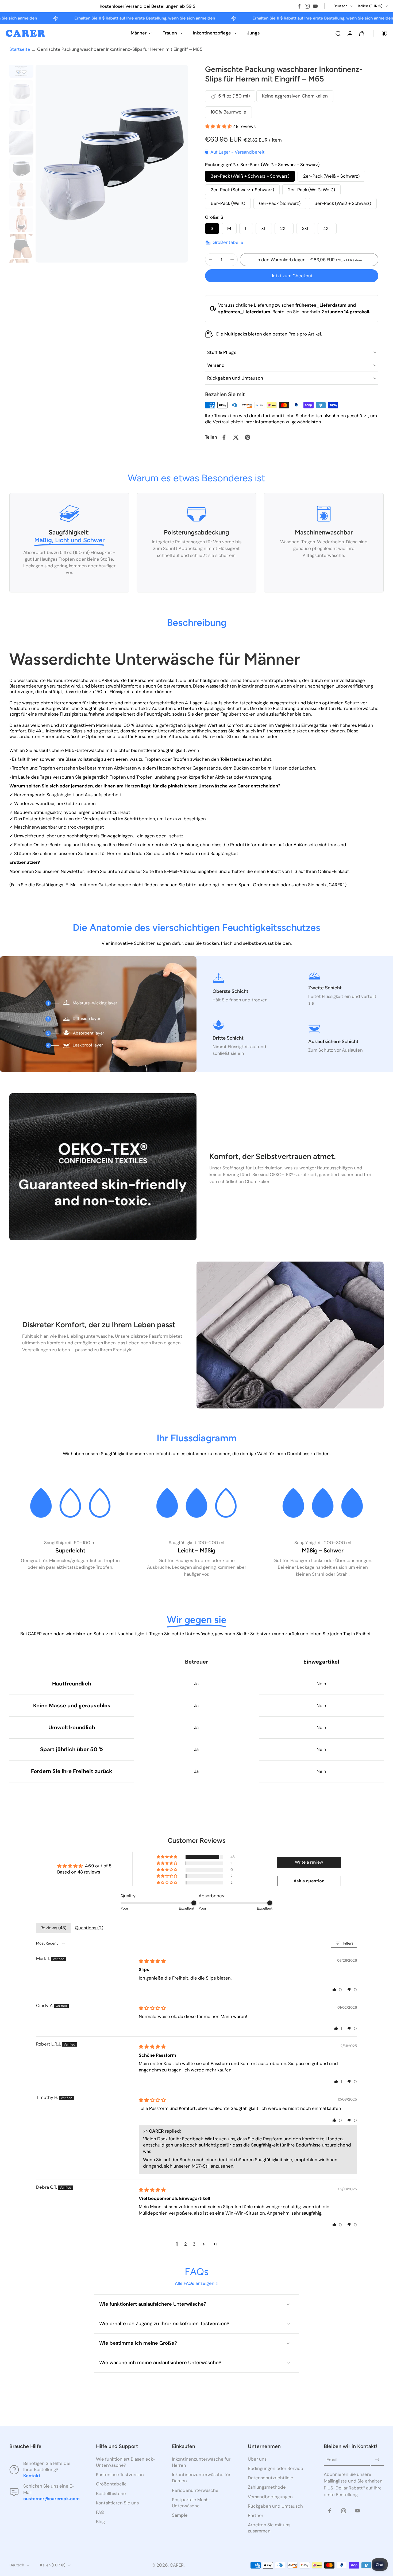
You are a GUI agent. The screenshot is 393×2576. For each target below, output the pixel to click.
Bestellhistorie (111, 2493)
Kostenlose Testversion (120, 2475)
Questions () (89, 1928)
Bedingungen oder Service (276, 2468)
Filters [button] (348, 1943)
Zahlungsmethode (267, 2487)
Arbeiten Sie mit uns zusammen (269, 2528)
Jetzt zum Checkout (292, 276)
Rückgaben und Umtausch (275, 2506)
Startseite (20, 49)
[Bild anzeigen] (21, 66)
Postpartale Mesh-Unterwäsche (191, 2503)
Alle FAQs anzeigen (195, 2283)
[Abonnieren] (377, 2460)
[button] (219, 126)
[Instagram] (307, 6)
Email (332, 2460)
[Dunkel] (381, 33)
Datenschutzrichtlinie (271, 2478)
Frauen (170, 33)
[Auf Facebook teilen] (224, 437)
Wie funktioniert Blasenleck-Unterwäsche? (126, 2462)
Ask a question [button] (309, 1881)
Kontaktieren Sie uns (117, 2503)
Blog (100, 2522)
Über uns (257, 2459)
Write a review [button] (309, 1862)
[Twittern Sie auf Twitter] (236, 437)
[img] (152, 1961)
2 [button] (186, 2244)
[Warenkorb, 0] (362, 33)
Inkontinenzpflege (212, 33)
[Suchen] (338, 33)
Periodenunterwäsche (195, 2490)
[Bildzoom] (112, 164)
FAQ (100, 2512)
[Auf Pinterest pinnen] (248, 437)
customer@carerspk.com (51, 2499)
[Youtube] (315, 6)
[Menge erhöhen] (232, 260)
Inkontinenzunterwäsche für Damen (201, 2478)
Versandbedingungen (270, 2497)
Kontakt (32, 2476)
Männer (139, 33)
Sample (180, 2515)
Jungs (253, 33)
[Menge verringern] (211, 260)
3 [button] (194, 2244)
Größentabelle (111, 2484)
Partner (256, 2515)
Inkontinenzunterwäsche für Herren (201, 2462)
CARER (177, 2565)
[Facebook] (299, 6)
